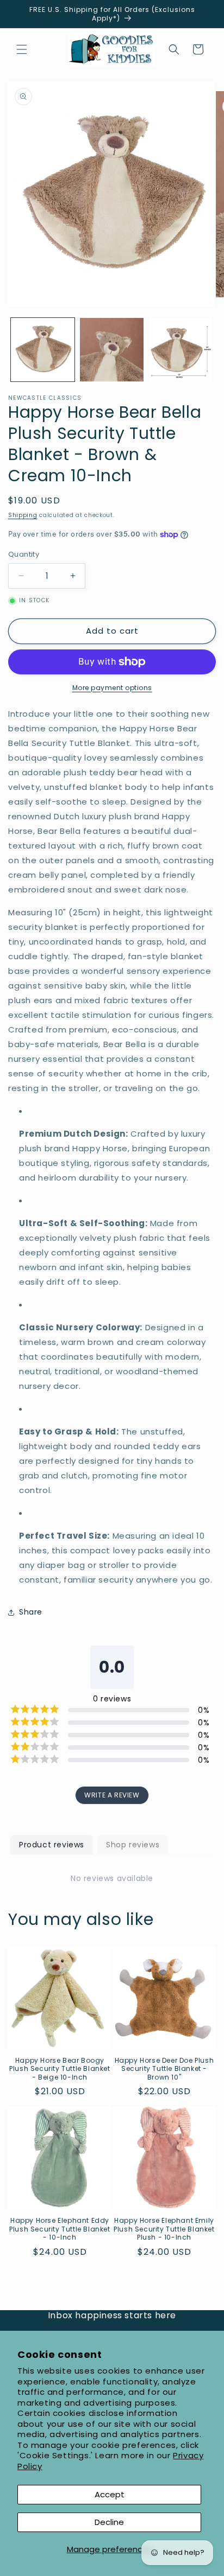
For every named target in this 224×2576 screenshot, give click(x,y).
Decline (109, 2522)
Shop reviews (133, 1845)
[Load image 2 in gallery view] (112, 350)
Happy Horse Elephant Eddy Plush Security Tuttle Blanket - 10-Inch (60, 2229)
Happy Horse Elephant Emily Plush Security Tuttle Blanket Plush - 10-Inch (164, 2229)
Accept (110, 2494)
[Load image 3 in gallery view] (181, 350)
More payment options (112, 688)
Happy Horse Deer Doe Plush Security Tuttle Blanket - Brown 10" (164, 2069)
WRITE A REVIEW (112, 1795)
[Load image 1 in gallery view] (43, 350)
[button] (22, 49)
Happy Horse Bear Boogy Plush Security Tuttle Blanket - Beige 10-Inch (60, 2069)
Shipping (23, 515)
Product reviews (52, 1845)
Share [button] (31, 1612)
